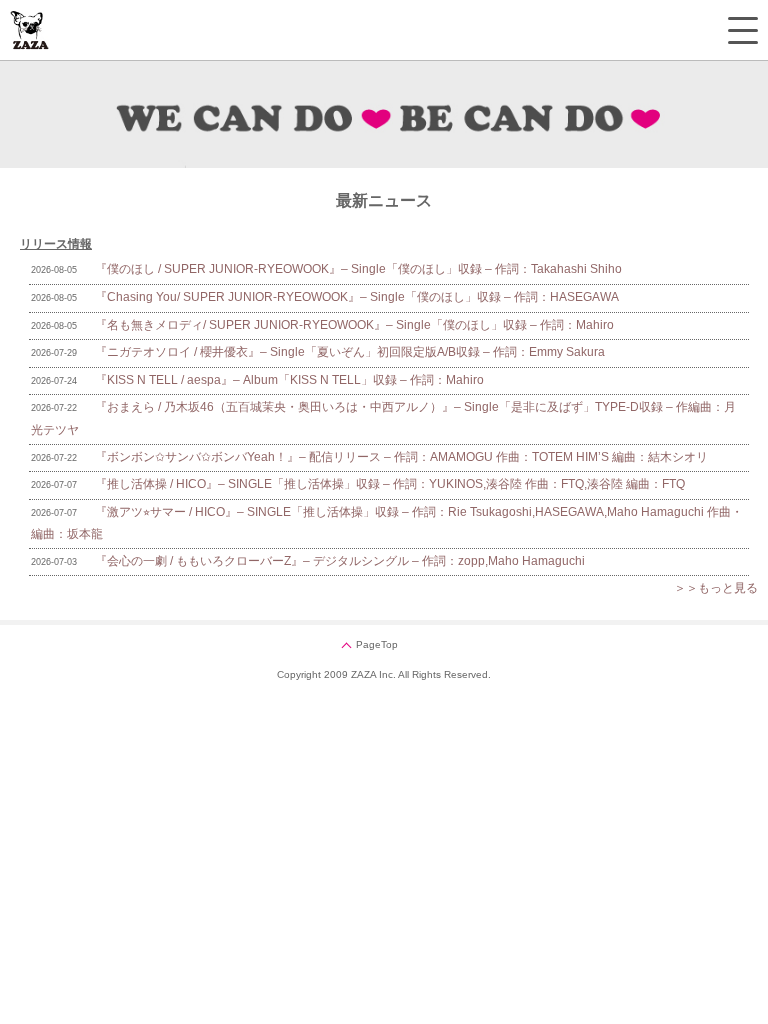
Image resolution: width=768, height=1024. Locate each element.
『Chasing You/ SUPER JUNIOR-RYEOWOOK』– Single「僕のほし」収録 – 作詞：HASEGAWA (357, 297)
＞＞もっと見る (716, 588)
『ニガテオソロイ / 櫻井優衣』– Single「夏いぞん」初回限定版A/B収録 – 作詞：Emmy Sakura (350, 352)
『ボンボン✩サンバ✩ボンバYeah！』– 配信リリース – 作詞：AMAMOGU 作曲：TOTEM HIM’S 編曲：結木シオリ (401, 457)
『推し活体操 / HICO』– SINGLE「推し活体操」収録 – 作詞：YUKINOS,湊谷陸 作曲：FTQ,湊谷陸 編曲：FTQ (390, 484)
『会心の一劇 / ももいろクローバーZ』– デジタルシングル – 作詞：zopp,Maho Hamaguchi (340, 561)
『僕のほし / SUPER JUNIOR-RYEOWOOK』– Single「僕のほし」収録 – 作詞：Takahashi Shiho (358, 269)
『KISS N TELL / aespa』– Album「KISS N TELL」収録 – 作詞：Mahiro (289, 380)
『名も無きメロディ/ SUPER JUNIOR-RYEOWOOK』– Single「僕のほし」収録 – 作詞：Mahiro (354, 325)
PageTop (377, 644)
